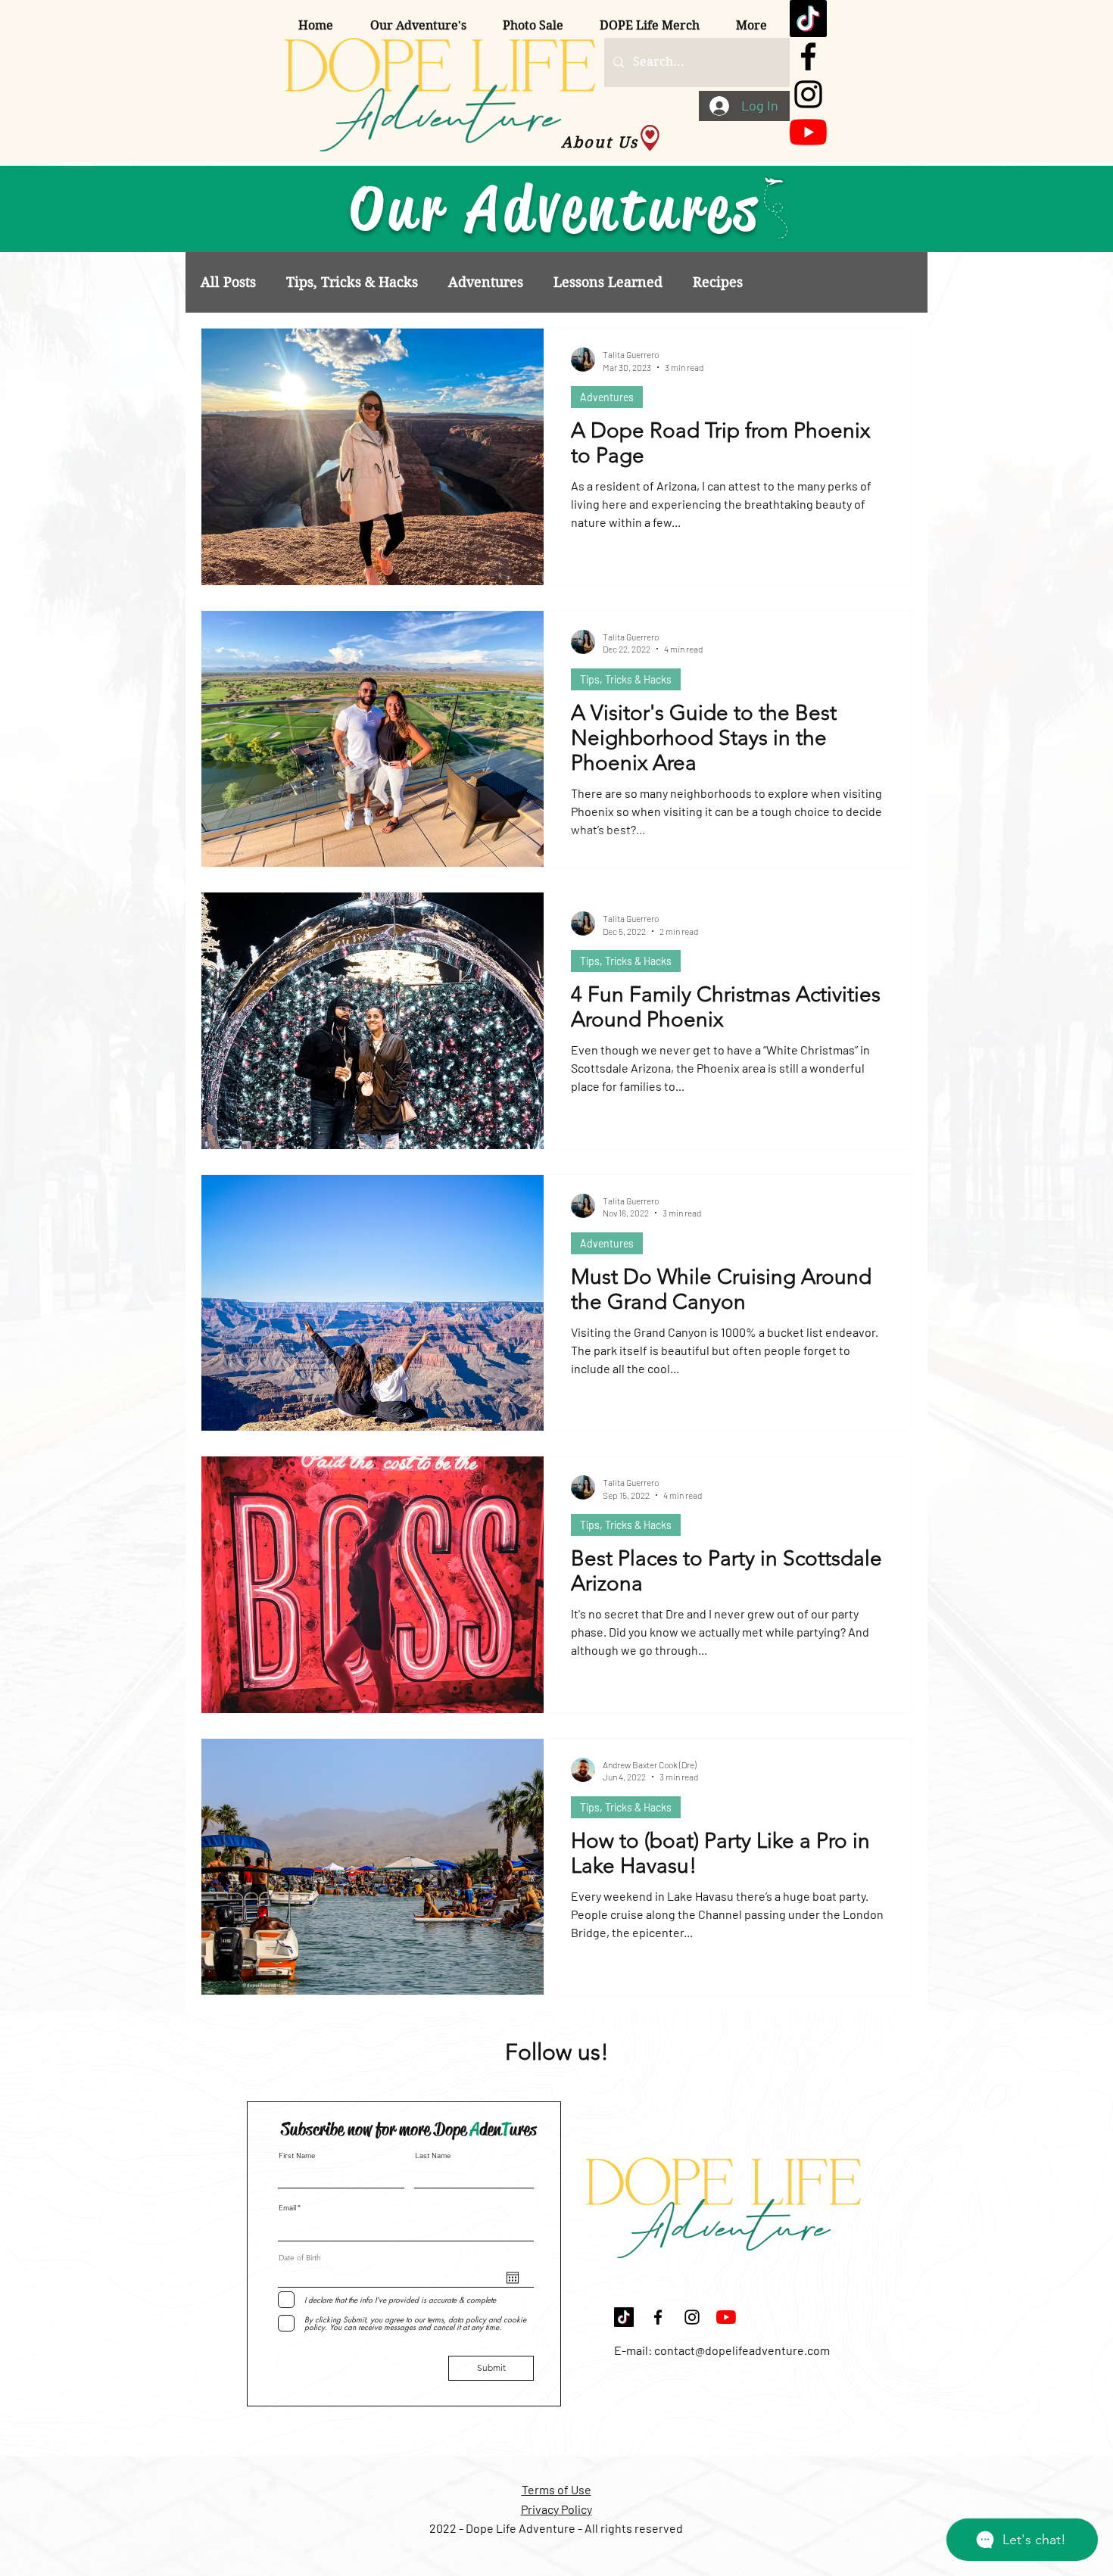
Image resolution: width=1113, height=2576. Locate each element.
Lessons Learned (608, 282)
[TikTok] (808, 19)
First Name (297, 2155)
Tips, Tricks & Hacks (352, 282)
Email (287, 2207)
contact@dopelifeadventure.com (742, 2350)
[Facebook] (808, 56)
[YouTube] (808, 132)
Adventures (486, 282)
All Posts (228, 282)
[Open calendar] (513, 2278)
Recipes (718, 282)
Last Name (433, 2155)
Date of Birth (300, 2258)
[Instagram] (808, 94)
